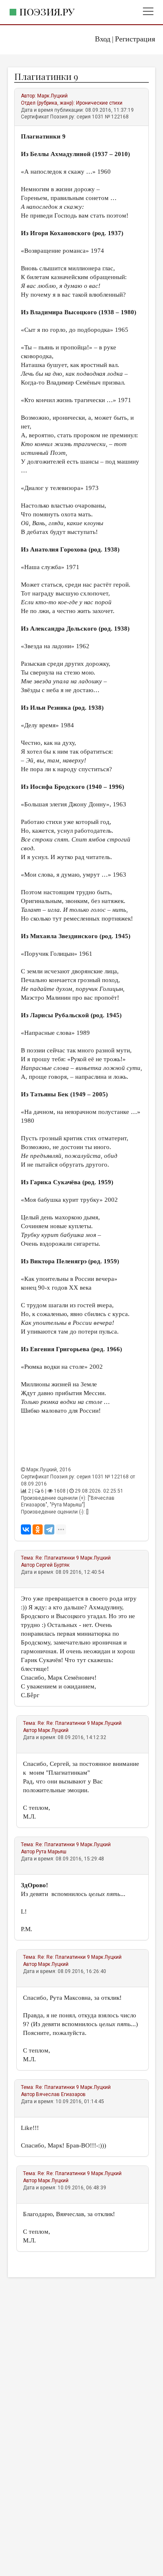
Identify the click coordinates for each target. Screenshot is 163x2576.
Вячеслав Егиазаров (61, 2094)
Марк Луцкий (52, 96)
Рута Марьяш (51, 1852)
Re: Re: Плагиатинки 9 (64, 1723)
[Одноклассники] (38, 1529)
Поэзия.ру (47, 12)
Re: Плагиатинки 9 (57, 1558)
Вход (103, 39)
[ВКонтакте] (26, 1529)
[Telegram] (49, 1529)
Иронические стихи (99, 103)
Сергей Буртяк (53, 1565)
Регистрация (135, 39)
